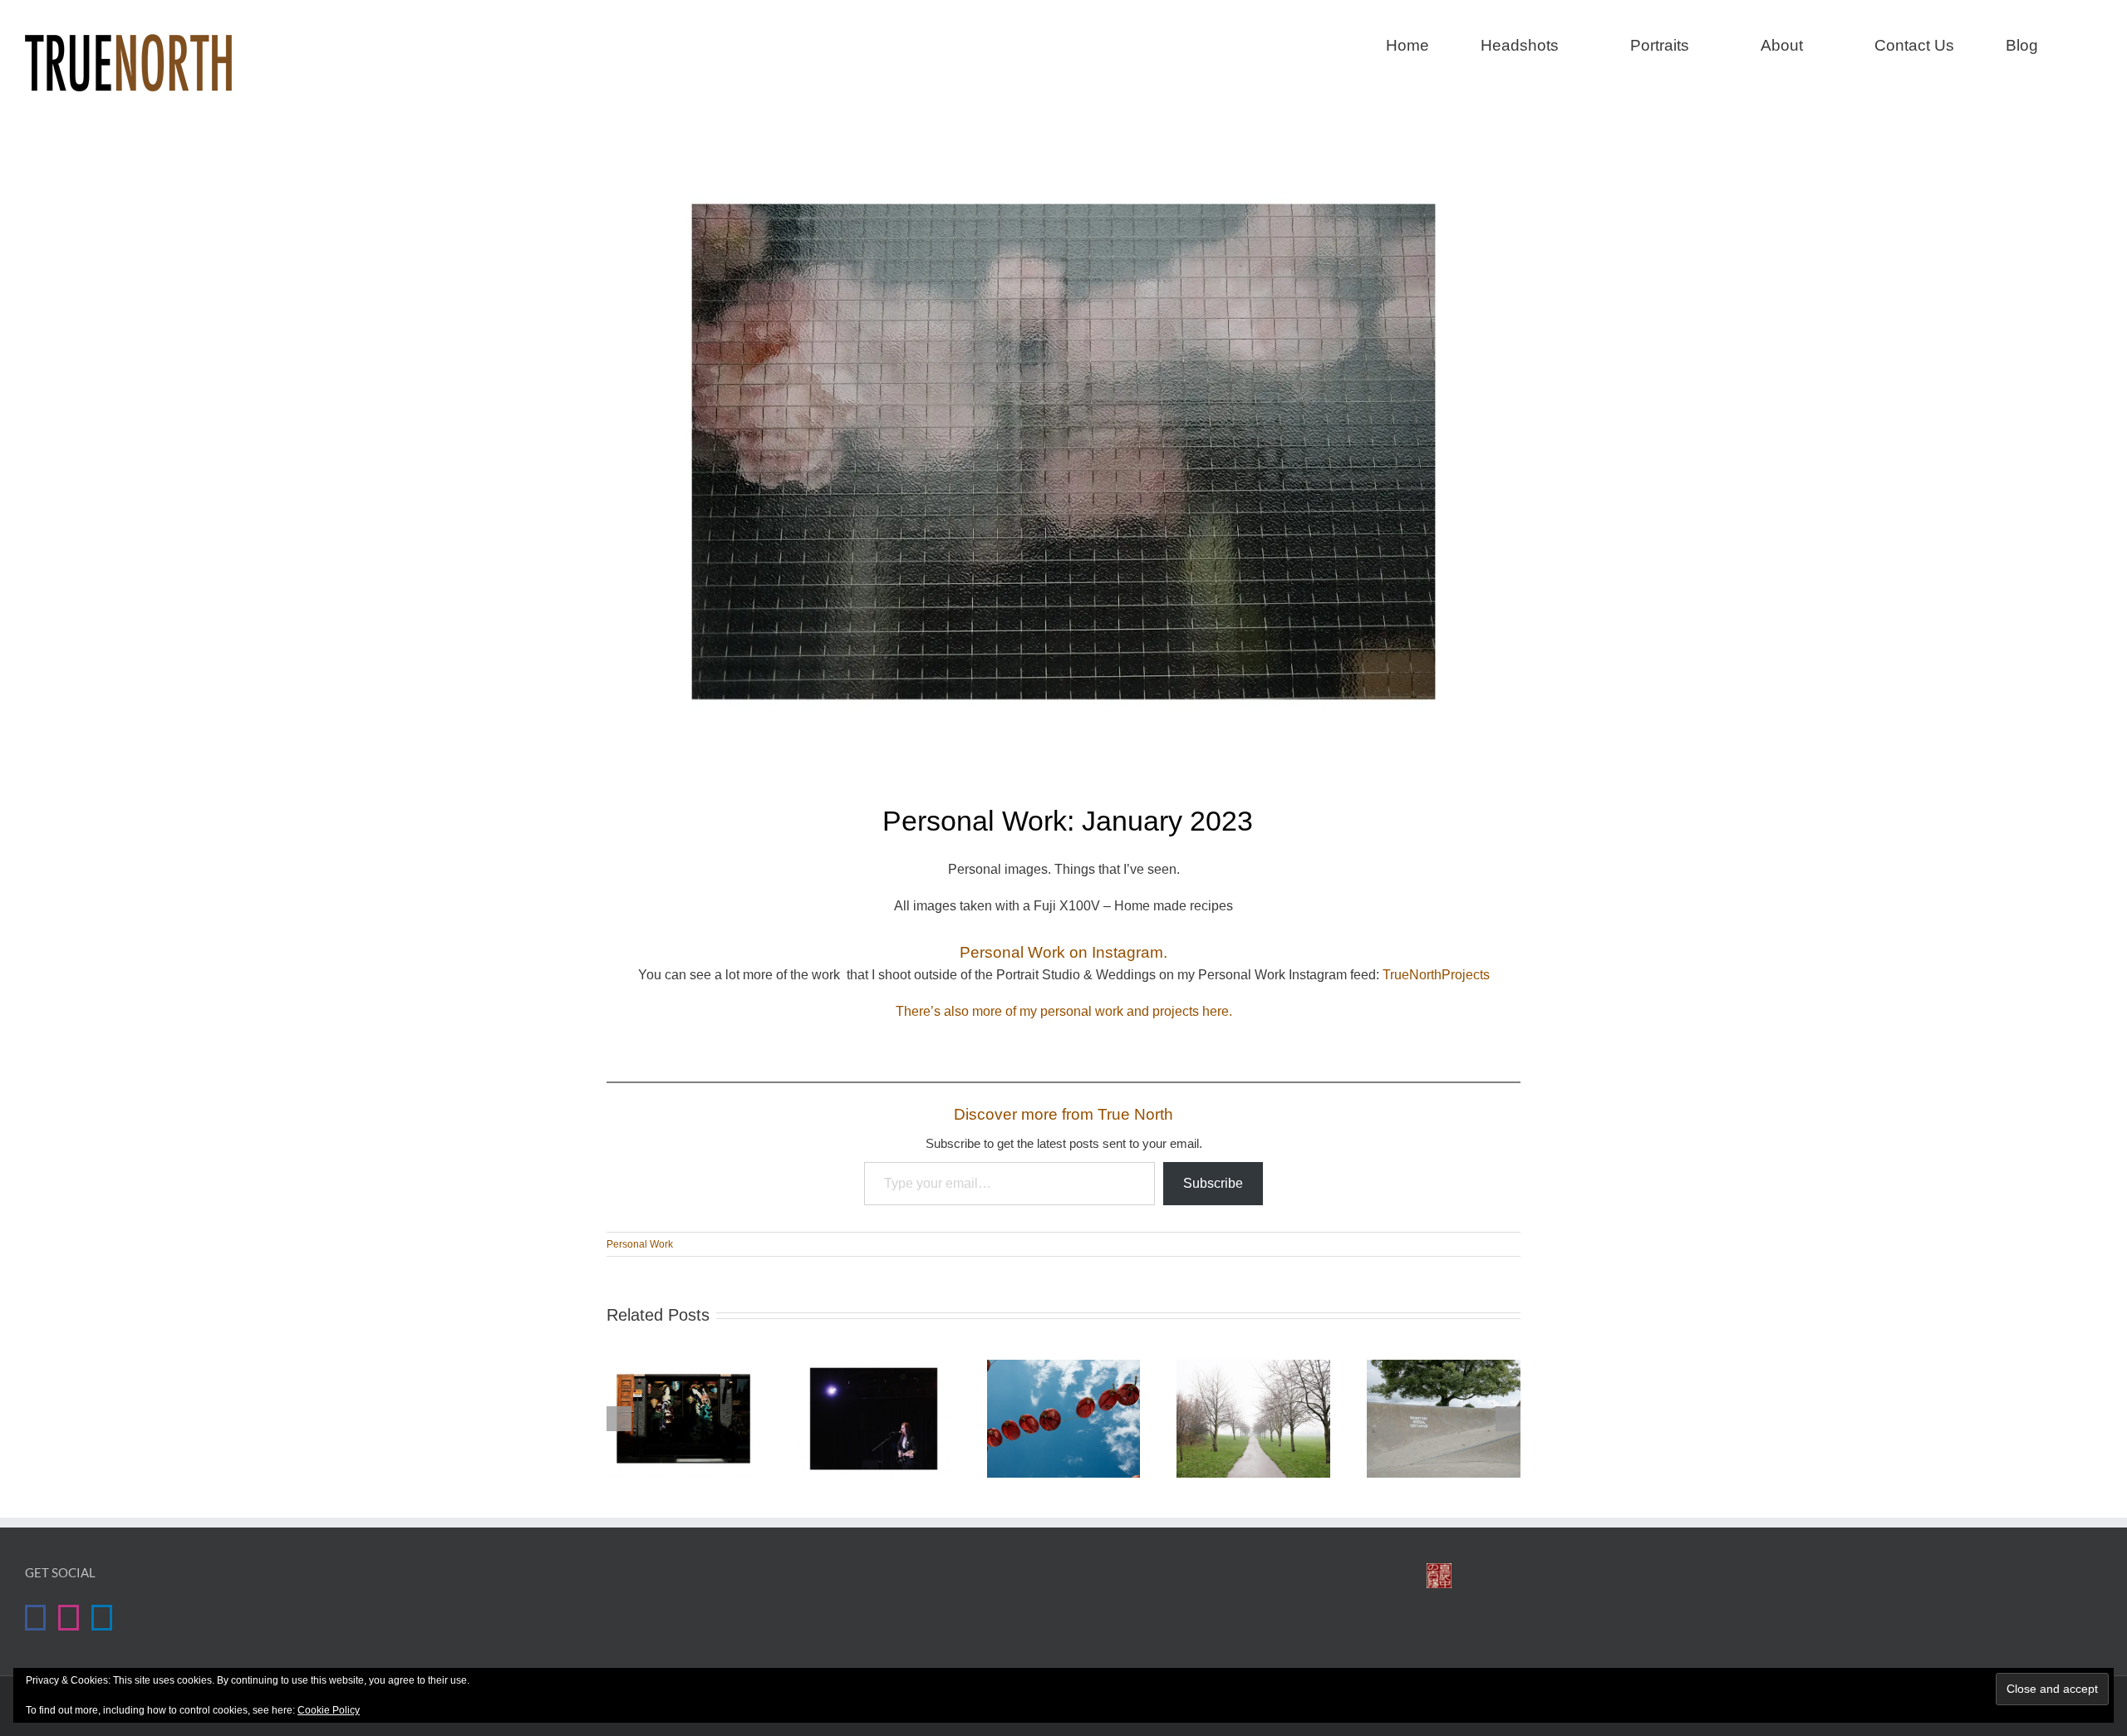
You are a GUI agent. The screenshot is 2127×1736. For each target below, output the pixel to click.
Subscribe (1213, 1183)
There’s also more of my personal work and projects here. (1064, 1011)
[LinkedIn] (102, 1618)
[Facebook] (35, 1618)
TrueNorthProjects (1436, 975)
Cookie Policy (329, 1710)
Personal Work (640, 1244)
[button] (2096, 43)
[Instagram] (69, 1618)
